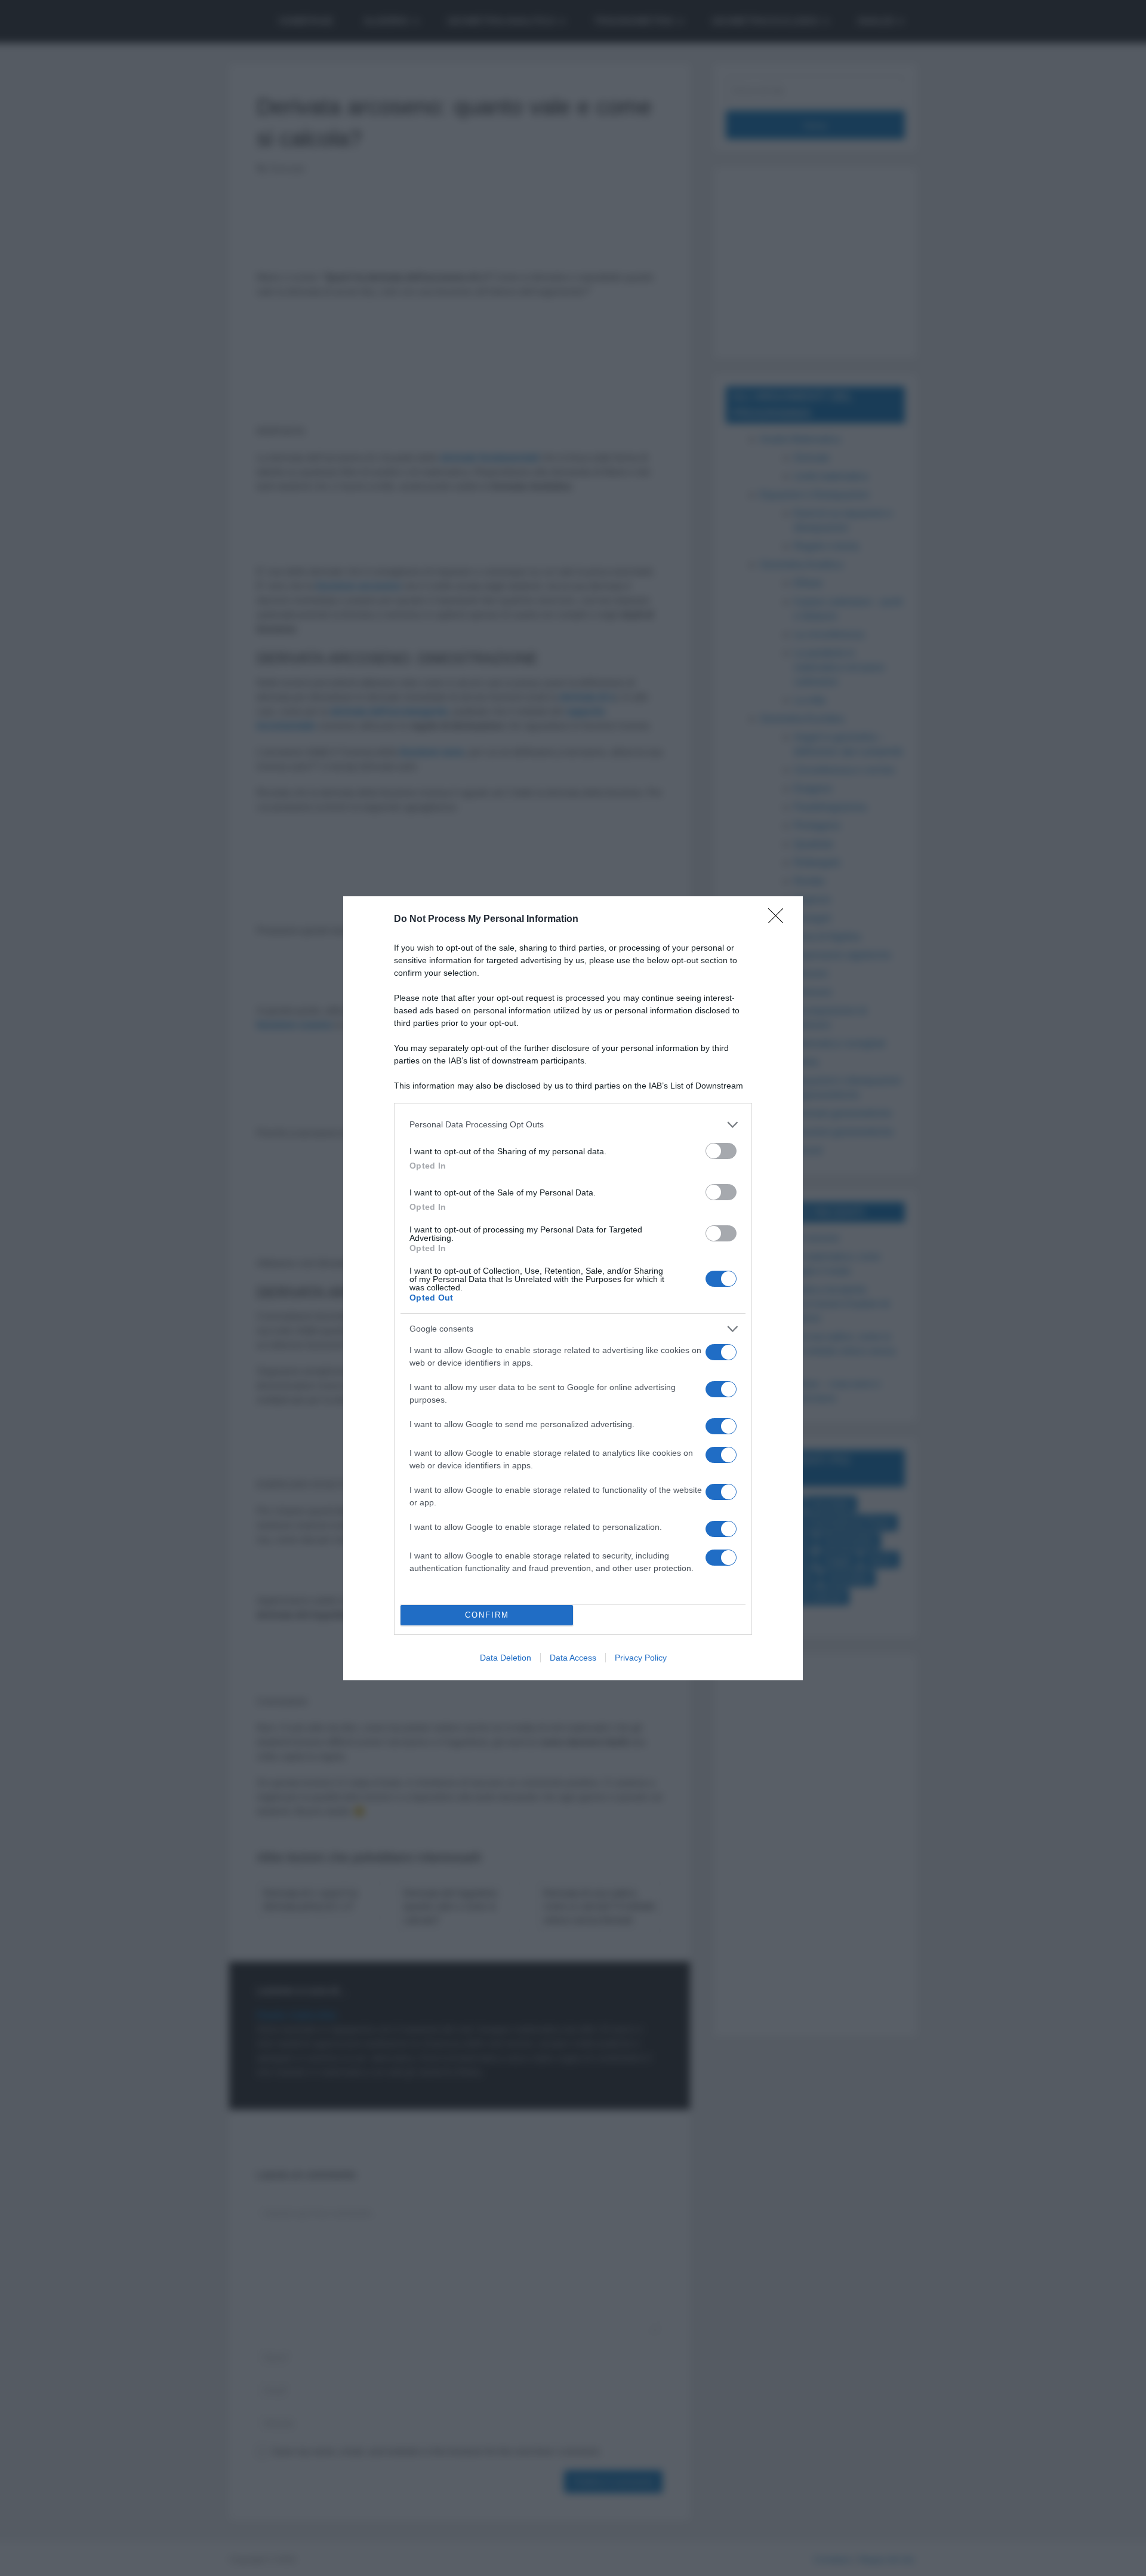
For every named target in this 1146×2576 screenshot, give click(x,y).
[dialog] (573, 1288)
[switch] (721, 1151)
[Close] (780, 920)
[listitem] (573, 1125)
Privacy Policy (641, 1658)
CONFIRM (487, 1615)
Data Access (573, 1658)
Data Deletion (506, 1658)
